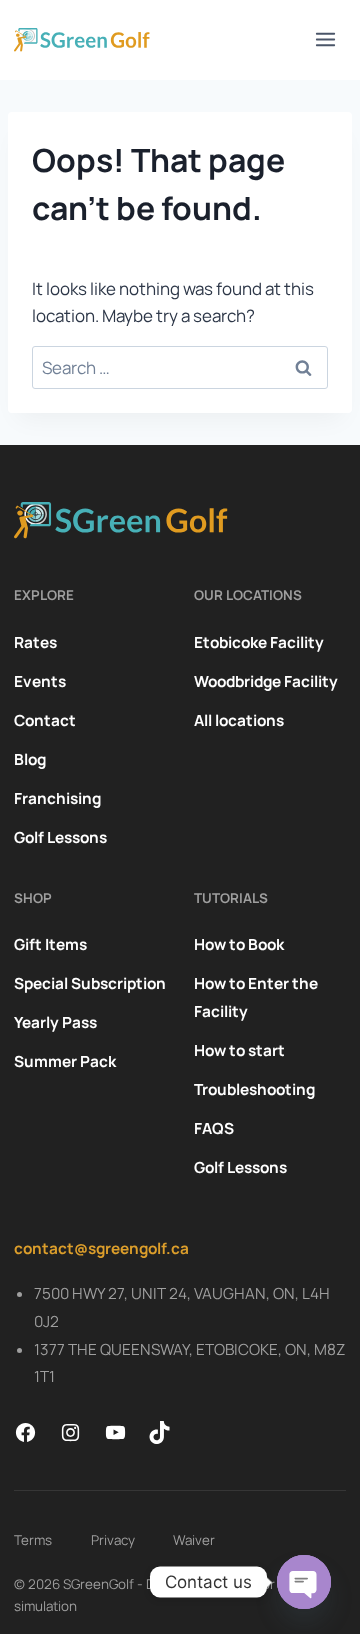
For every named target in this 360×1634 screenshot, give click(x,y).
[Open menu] (326, 40)
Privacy (113, 1540)
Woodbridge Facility (266, 681)
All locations (239, 720)
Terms (33, 1540)
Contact (45, 720)
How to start (239, 1050)
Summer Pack (65, 1061)
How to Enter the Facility (256, 997)
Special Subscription (90, 983)
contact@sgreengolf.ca (101, 1248)
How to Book (239, 944)
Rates (35, 642)
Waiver (194, 1540)
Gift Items (50, 944)
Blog (30, 759)
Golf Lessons (60, 837)
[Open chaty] (304, 1582)
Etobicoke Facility (259, 642)
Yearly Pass (55, 1022)
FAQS (214, 1128)
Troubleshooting (254, 1089)
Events (40, 681)
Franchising (57, 798)
